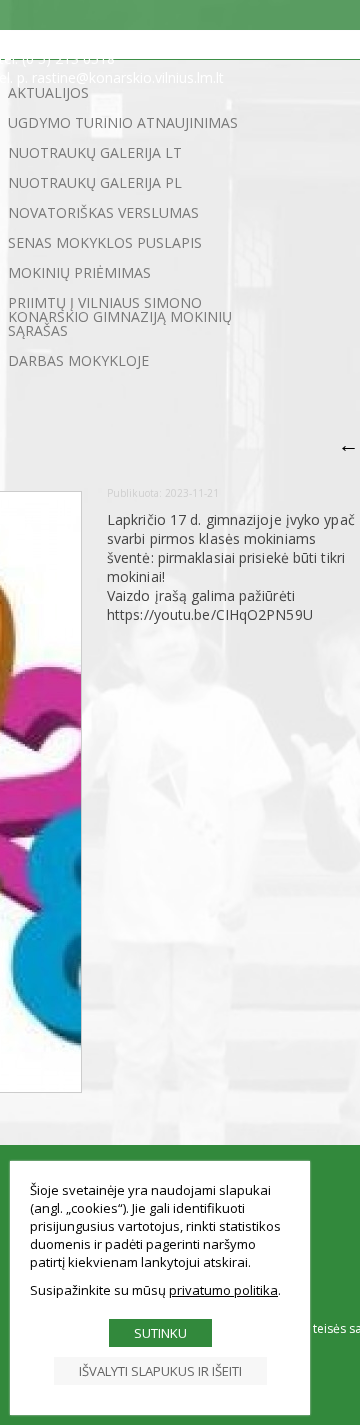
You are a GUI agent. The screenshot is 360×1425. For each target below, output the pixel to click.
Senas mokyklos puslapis (105, 242)
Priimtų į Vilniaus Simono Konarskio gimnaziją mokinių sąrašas (120, 316)
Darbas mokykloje (78, 360)
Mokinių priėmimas (79, 272)
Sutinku (160, 1333)
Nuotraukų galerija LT (95, 152)
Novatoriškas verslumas (103, 212)
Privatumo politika (223, 1290)
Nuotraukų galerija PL (95, 182)
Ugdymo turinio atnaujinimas (123, 122)
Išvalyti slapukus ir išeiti (160, 1371)
